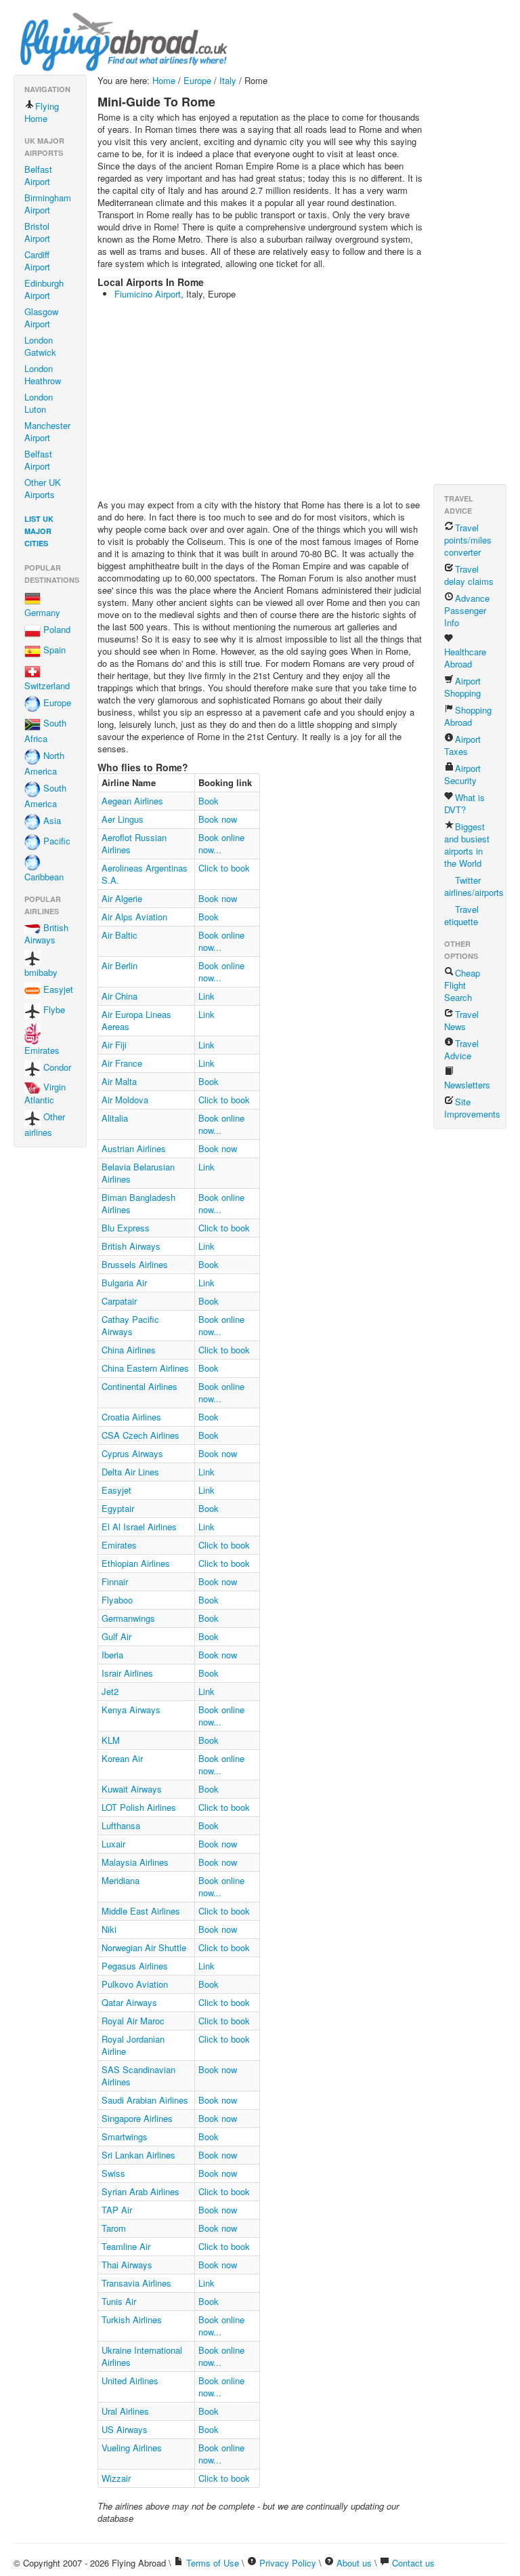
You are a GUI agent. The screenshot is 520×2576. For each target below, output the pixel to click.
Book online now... (221, 843)
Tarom (114, 2228)
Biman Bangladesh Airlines (138, 1203)
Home (164, 80)
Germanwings (128, 1618)
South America (45, 796)
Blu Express (126, 1228)
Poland (56, 630)
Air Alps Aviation (134, 917)
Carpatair (119, 1301)
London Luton (39, 403)
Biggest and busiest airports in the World (467, 845)
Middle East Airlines (141, 1911)
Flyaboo (117, 1600)
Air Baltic (120, 935)
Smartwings (125, 2137)
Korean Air (122, 1758)
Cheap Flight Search (462, 985)
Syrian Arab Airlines (140, 2191)
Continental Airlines (139, 1386)
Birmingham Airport (48, 204)
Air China (120, 996)
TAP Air (117, 2210)
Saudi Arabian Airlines (145, 2100)
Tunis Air (119, 2301)
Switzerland (47, 686)
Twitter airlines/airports (474, 886)
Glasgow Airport (41, 318)
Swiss (113, 2173)
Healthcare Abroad (465, 658)
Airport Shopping (462, 687)
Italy (228, 80)
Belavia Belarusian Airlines (138, 1173)
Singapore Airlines (137, 2118)
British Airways (46, 934)
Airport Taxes (462, 745)
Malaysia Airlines (135, 1862)
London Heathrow (43, 374)
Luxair (113, 1844)
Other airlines (45, 1124)
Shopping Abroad (468, 716)
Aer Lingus (123, 819)
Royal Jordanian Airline (133, 2045)
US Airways (125, 2429)
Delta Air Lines (130, 1472)
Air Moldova (125, 1100)
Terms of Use (213, 2563)
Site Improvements (472, 1108)
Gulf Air (116, 1636)
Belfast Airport (38, 175)
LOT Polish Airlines (139, 1807)
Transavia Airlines (136, 2283)
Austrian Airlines (134, 1148)
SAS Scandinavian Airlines (138, 2076)
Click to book (224, 868)
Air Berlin (120, 965)
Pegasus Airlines (135, 1966)
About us (354, 2563)
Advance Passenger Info (467, 610)
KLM (111, 1740)
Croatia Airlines (131, 1417)
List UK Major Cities (39, 531)
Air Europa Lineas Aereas (136, 1020)
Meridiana (121, 1880)
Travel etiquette (461, 915)
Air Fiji (114, 1045)
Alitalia (115, 1118)
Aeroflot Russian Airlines (134, 843)
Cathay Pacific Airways (130, 1325)
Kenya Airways (131, 1710)
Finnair (115, 1581)
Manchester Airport (47, 431)
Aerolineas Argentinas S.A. (145, 874)
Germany (42, 612)
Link (207, 996)
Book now (218, 819)
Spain (53, 650)
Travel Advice (461, 1049)
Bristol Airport (37, 232)
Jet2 (110, 1691)
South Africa (45, 731)
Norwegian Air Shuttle (144, 1947)
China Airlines (129, 1350)
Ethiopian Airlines (136, 1563)
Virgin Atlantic (45, 1093)
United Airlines (130, 2380)
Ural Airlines (125, 2411)
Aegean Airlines (132, 801)
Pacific (56, 841)
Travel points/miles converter (468, 540)
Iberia (112, 1655)
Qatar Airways (129, 2002)
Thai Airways (127, 2265)
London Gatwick (40, 346)
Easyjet (57, 990)
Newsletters (467, 1085)
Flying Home (42, 112)
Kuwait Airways (132, 1789)
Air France (122, 1063)
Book (209, 801)
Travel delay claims (469, 575)
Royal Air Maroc (133, 2021)
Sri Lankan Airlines (138, 2155)
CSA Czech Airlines (140, 1435)
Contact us (413, 2563)
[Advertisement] (309, 401)
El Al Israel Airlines (139, 1527)
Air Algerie (122, 898)
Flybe (53, 1010)
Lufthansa (121, 1825)
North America (44, 764)
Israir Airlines (127, 1673)
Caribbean (44, 877)
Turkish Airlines (132, 2319)
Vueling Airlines (132, 2448)
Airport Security (462, 774)
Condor (56, 1067)
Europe (56, 703)
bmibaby (41, 972)
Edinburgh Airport (44, 289)
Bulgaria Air (124, 1283)
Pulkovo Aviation (135, 1984)
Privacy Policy (288, 2563)
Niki (109, 1929)
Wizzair (116, 2478)
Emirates (42, 1050)
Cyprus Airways (132, 1453)
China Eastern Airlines (145, 1368)
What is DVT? (464, 803)
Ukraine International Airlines (142, 2356)
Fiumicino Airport (148, 294)
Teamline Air (126, 2246)
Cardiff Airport (37, 261)
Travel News (461, 1020)
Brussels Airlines (135, 1264)
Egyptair (118, 1508)
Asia (51, 821)
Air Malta (119, 1081)
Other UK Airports (43, 488)
